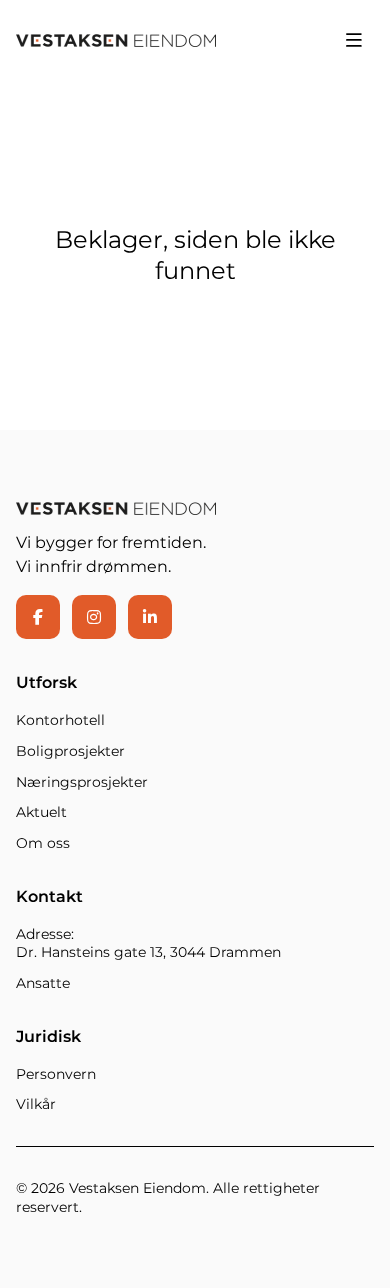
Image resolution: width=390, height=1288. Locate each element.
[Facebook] (38, 617)
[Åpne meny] (354, 40)
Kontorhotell (60, 720)
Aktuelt (41, 812)
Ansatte (43, 983)
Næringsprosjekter (82, 782)
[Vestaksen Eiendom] (116, 40)
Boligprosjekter (70, 751)
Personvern (56, 1074)
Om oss (43, 843)
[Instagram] (94, 617)
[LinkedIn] (150, 617)
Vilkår (36, 1104)
